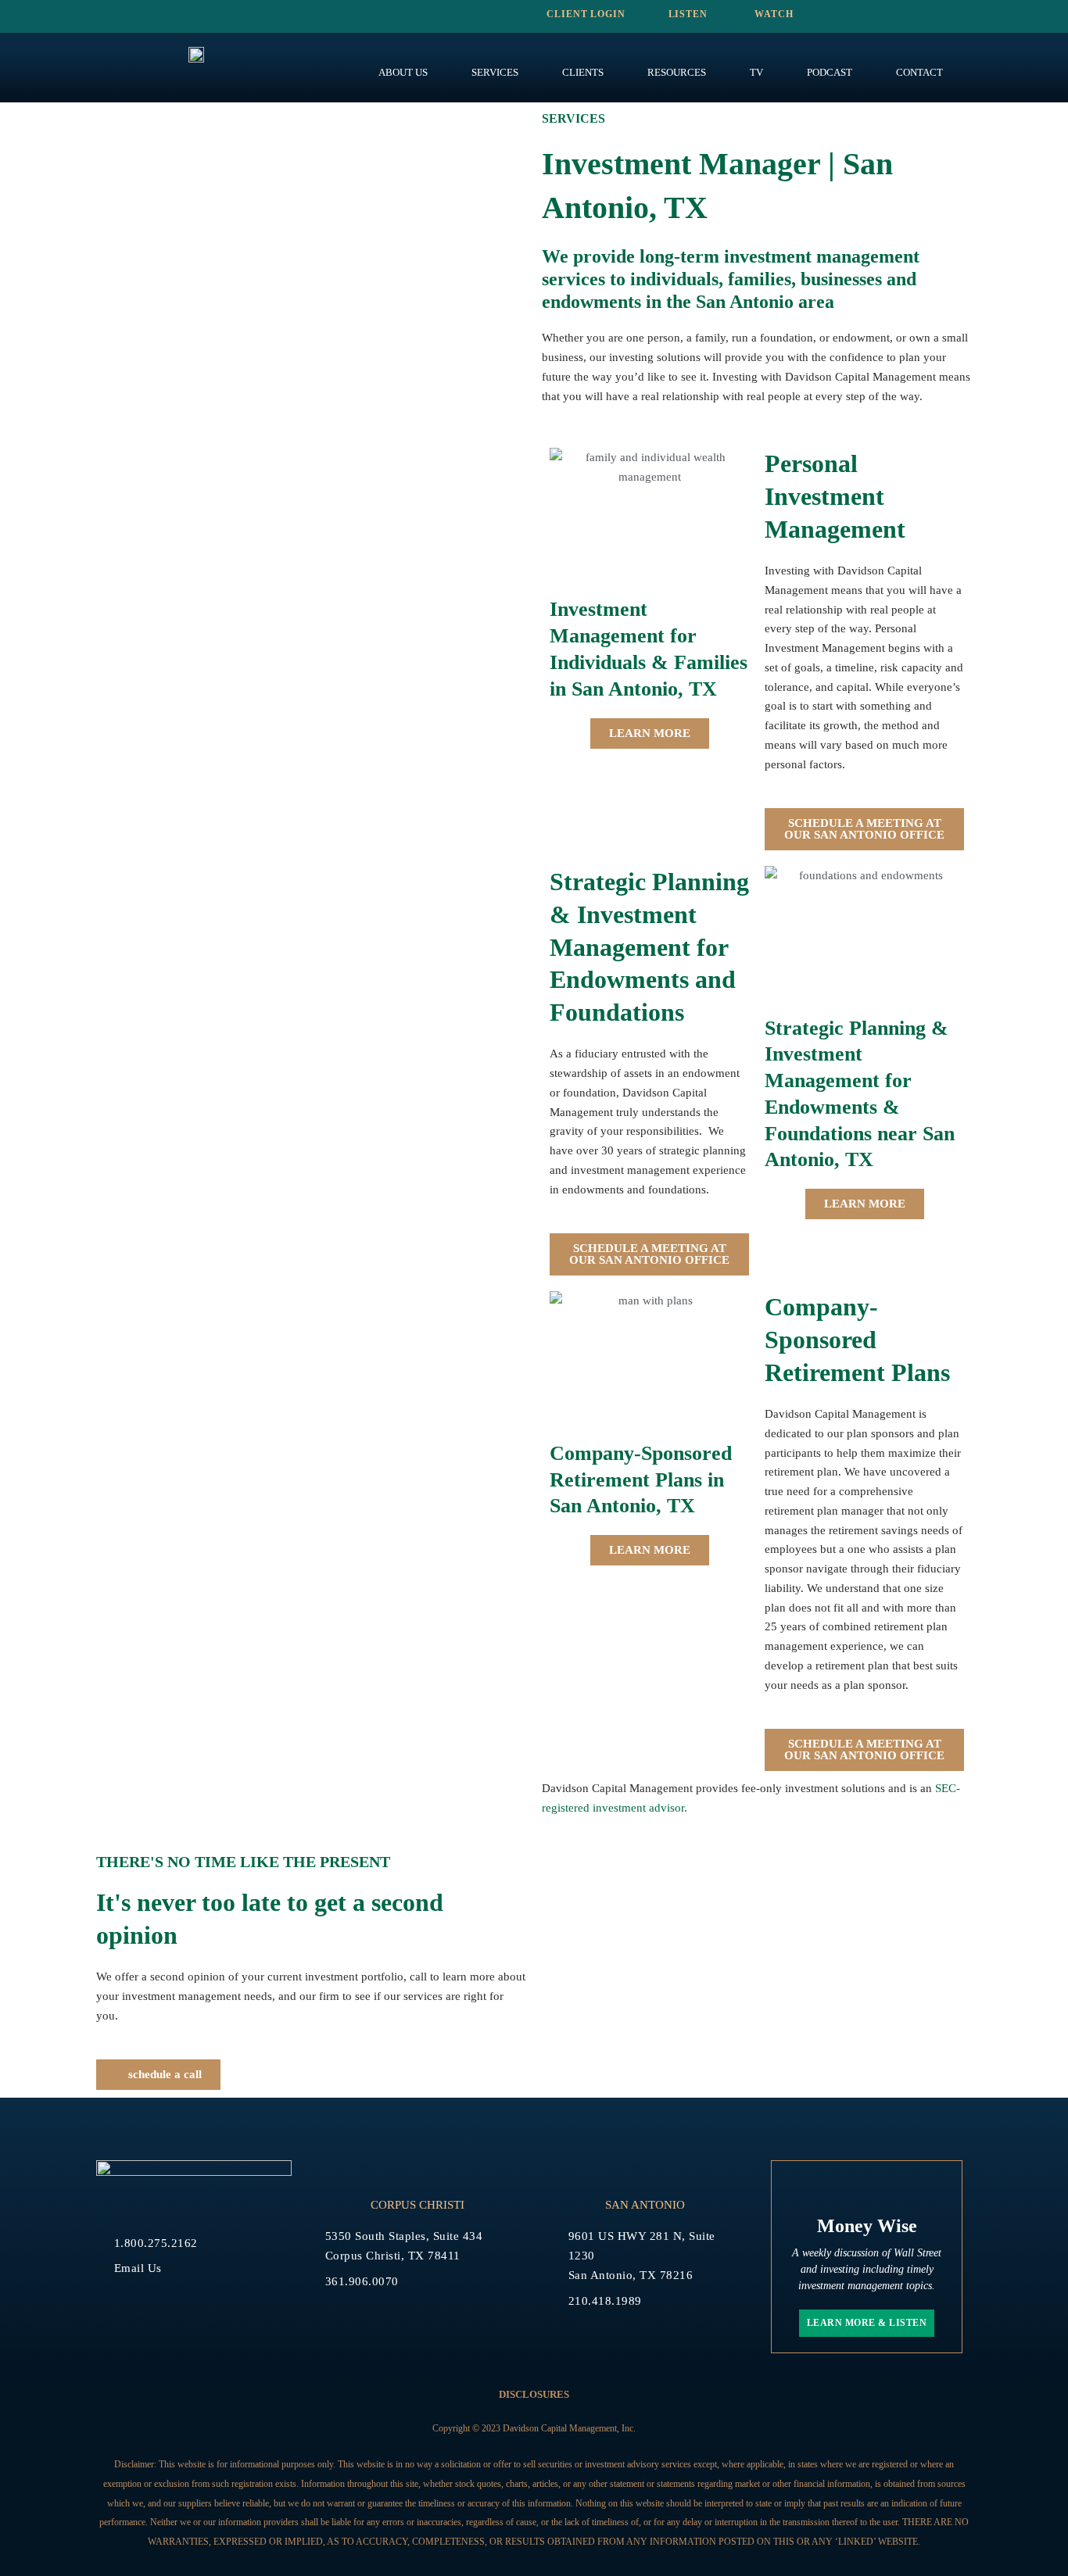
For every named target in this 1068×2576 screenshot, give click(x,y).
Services (495, 72)
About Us (403, 72)
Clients (583, 72)
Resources (677, 72)
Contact (919, 72)
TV (756, 72)
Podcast (830, 72)
